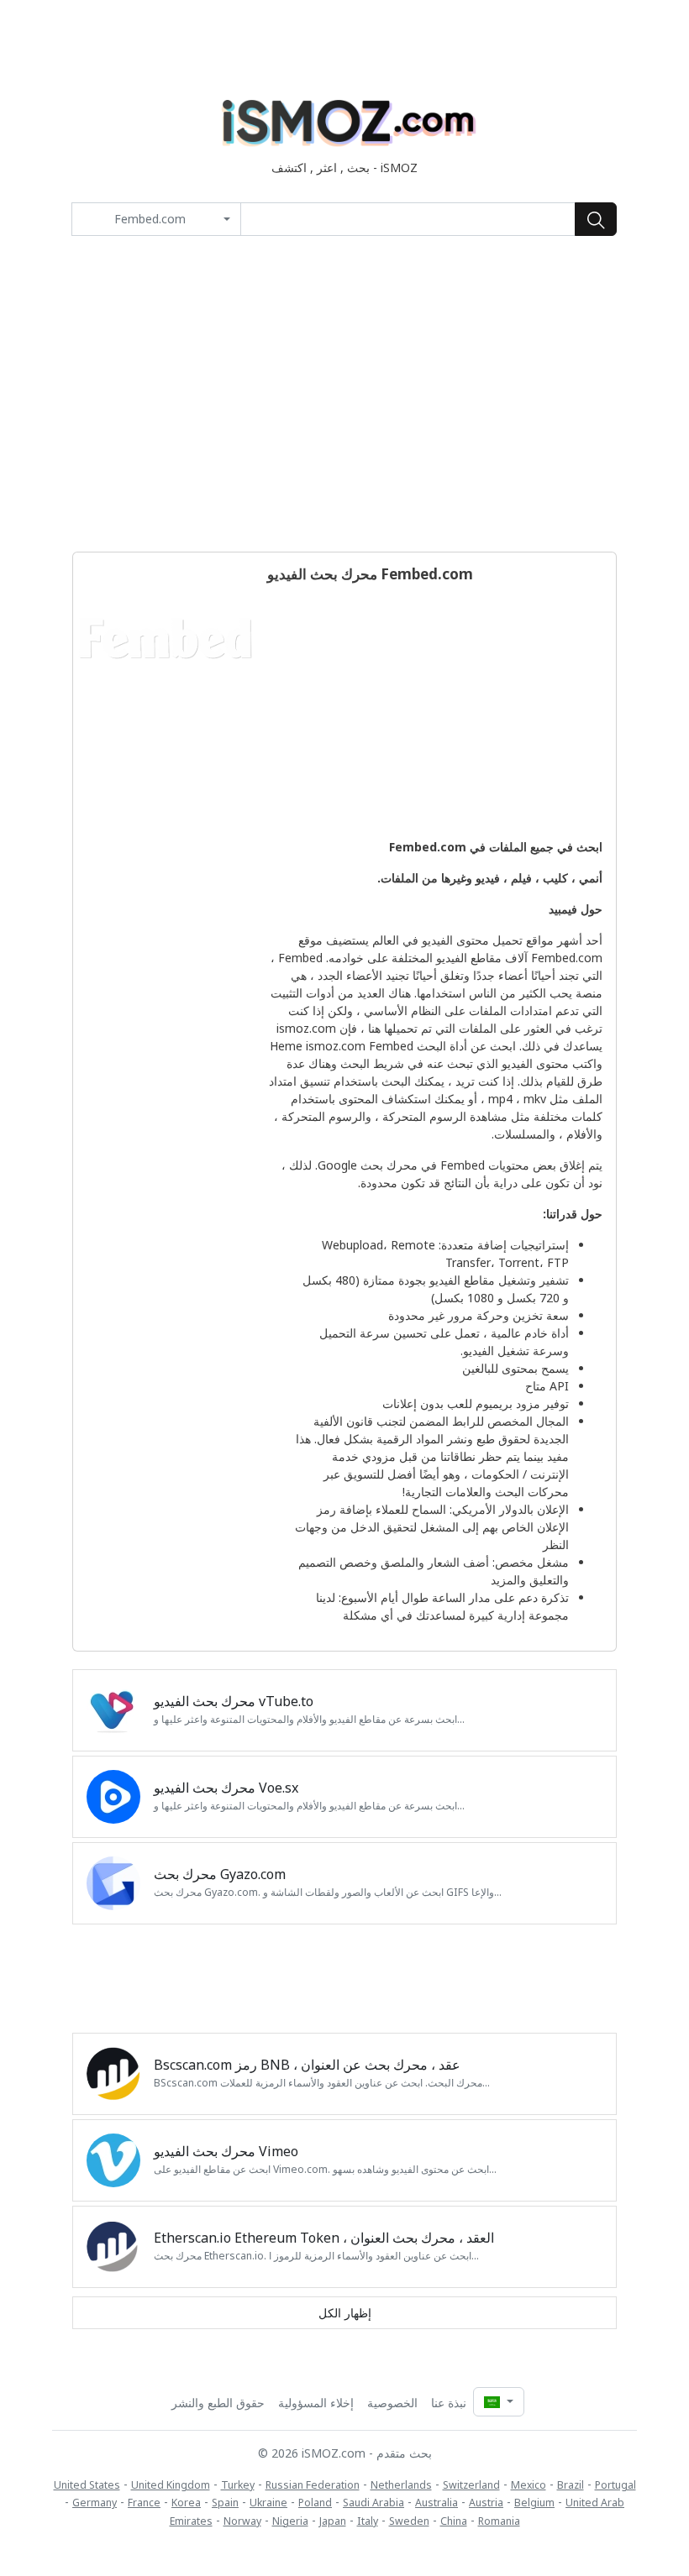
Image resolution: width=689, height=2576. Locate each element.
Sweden (409, 2521)
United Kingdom (171, 2485)
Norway (242, 2521)
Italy (368, 2521)
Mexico (529, 2485)
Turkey (238, 2485)
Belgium (534, 2503)
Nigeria (290, 2521)
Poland (315, 2503)
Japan (333, 2521)
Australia (437, 2503)
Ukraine (268, 2503)
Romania (499, 2521)
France (144, 2503)
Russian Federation (313, 2485)
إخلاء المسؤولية (316, 2403)
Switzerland (471, 2485)
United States (87, 2485)
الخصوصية (392, 2403)
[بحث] (596, 219)
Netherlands (401, 2485)
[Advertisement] (344, 394)
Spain (225, 2503)
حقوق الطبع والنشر (218, 2403)
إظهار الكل (345, 2313)
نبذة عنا (449, 2403)
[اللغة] (498, 2402)
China (454, 2521)
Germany (95, 2503)
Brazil (571, 2485)
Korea (186, 2503)
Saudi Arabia (373, 2503)
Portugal (615, 2485)
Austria (486, 2503)
